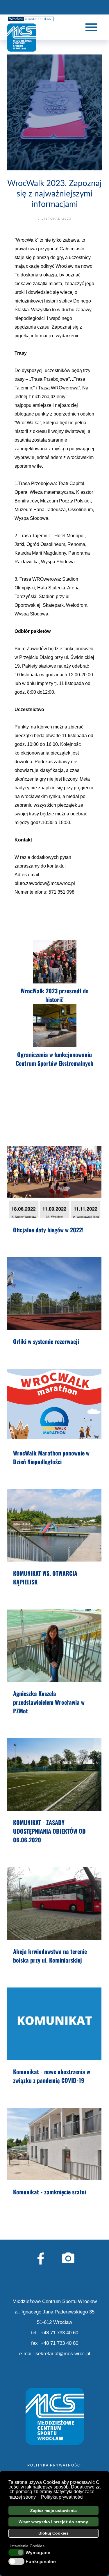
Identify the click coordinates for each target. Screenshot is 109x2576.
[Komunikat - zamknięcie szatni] (54, 2144)
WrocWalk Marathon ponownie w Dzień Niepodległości (51, 1457)
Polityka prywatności (55, 2465)
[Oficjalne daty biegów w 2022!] (54, 1182)
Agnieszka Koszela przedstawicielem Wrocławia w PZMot (49, 1702)
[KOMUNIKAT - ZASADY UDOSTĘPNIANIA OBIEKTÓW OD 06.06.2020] (54, 1775)
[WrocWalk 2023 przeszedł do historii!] (54, 962)
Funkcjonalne (41, 2562)
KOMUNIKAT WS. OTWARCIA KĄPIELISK (45, 1577)
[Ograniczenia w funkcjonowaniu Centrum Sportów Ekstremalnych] (54, 1026)
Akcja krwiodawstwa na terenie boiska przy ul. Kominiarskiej (50, 1956)
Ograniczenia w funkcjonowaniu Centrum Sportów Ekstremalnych (54, 1059)
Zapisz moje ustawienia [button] (53, 2511)
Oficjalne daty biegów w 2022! (48, 1230)
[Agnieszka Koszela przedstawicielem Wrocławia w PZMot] (54, 1646)
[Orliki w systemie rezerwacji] (54, 1294)
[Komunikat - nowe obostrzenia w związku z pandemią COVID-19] (54, 2024)
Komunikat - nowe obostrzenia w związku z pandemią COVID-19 (52, 2076)
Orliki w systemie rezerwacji (46, 1341)
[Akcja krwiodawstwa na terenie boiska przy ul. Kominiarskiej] (54, 1903)
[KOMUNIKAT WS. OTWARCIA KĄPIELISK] (54, 1525)
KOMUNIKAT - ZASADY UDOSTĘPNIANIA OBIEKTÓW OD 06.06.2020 (49, 1831)
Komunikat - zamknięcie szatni (50, 2192)
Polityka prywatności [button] (62, 2497)
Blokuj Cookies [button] (53, 2533)
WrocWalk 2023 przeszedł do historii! (55, 995)
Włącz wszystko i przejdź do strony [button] (53, 2522)
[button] (38, 2497)
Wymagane (38, 2553)
